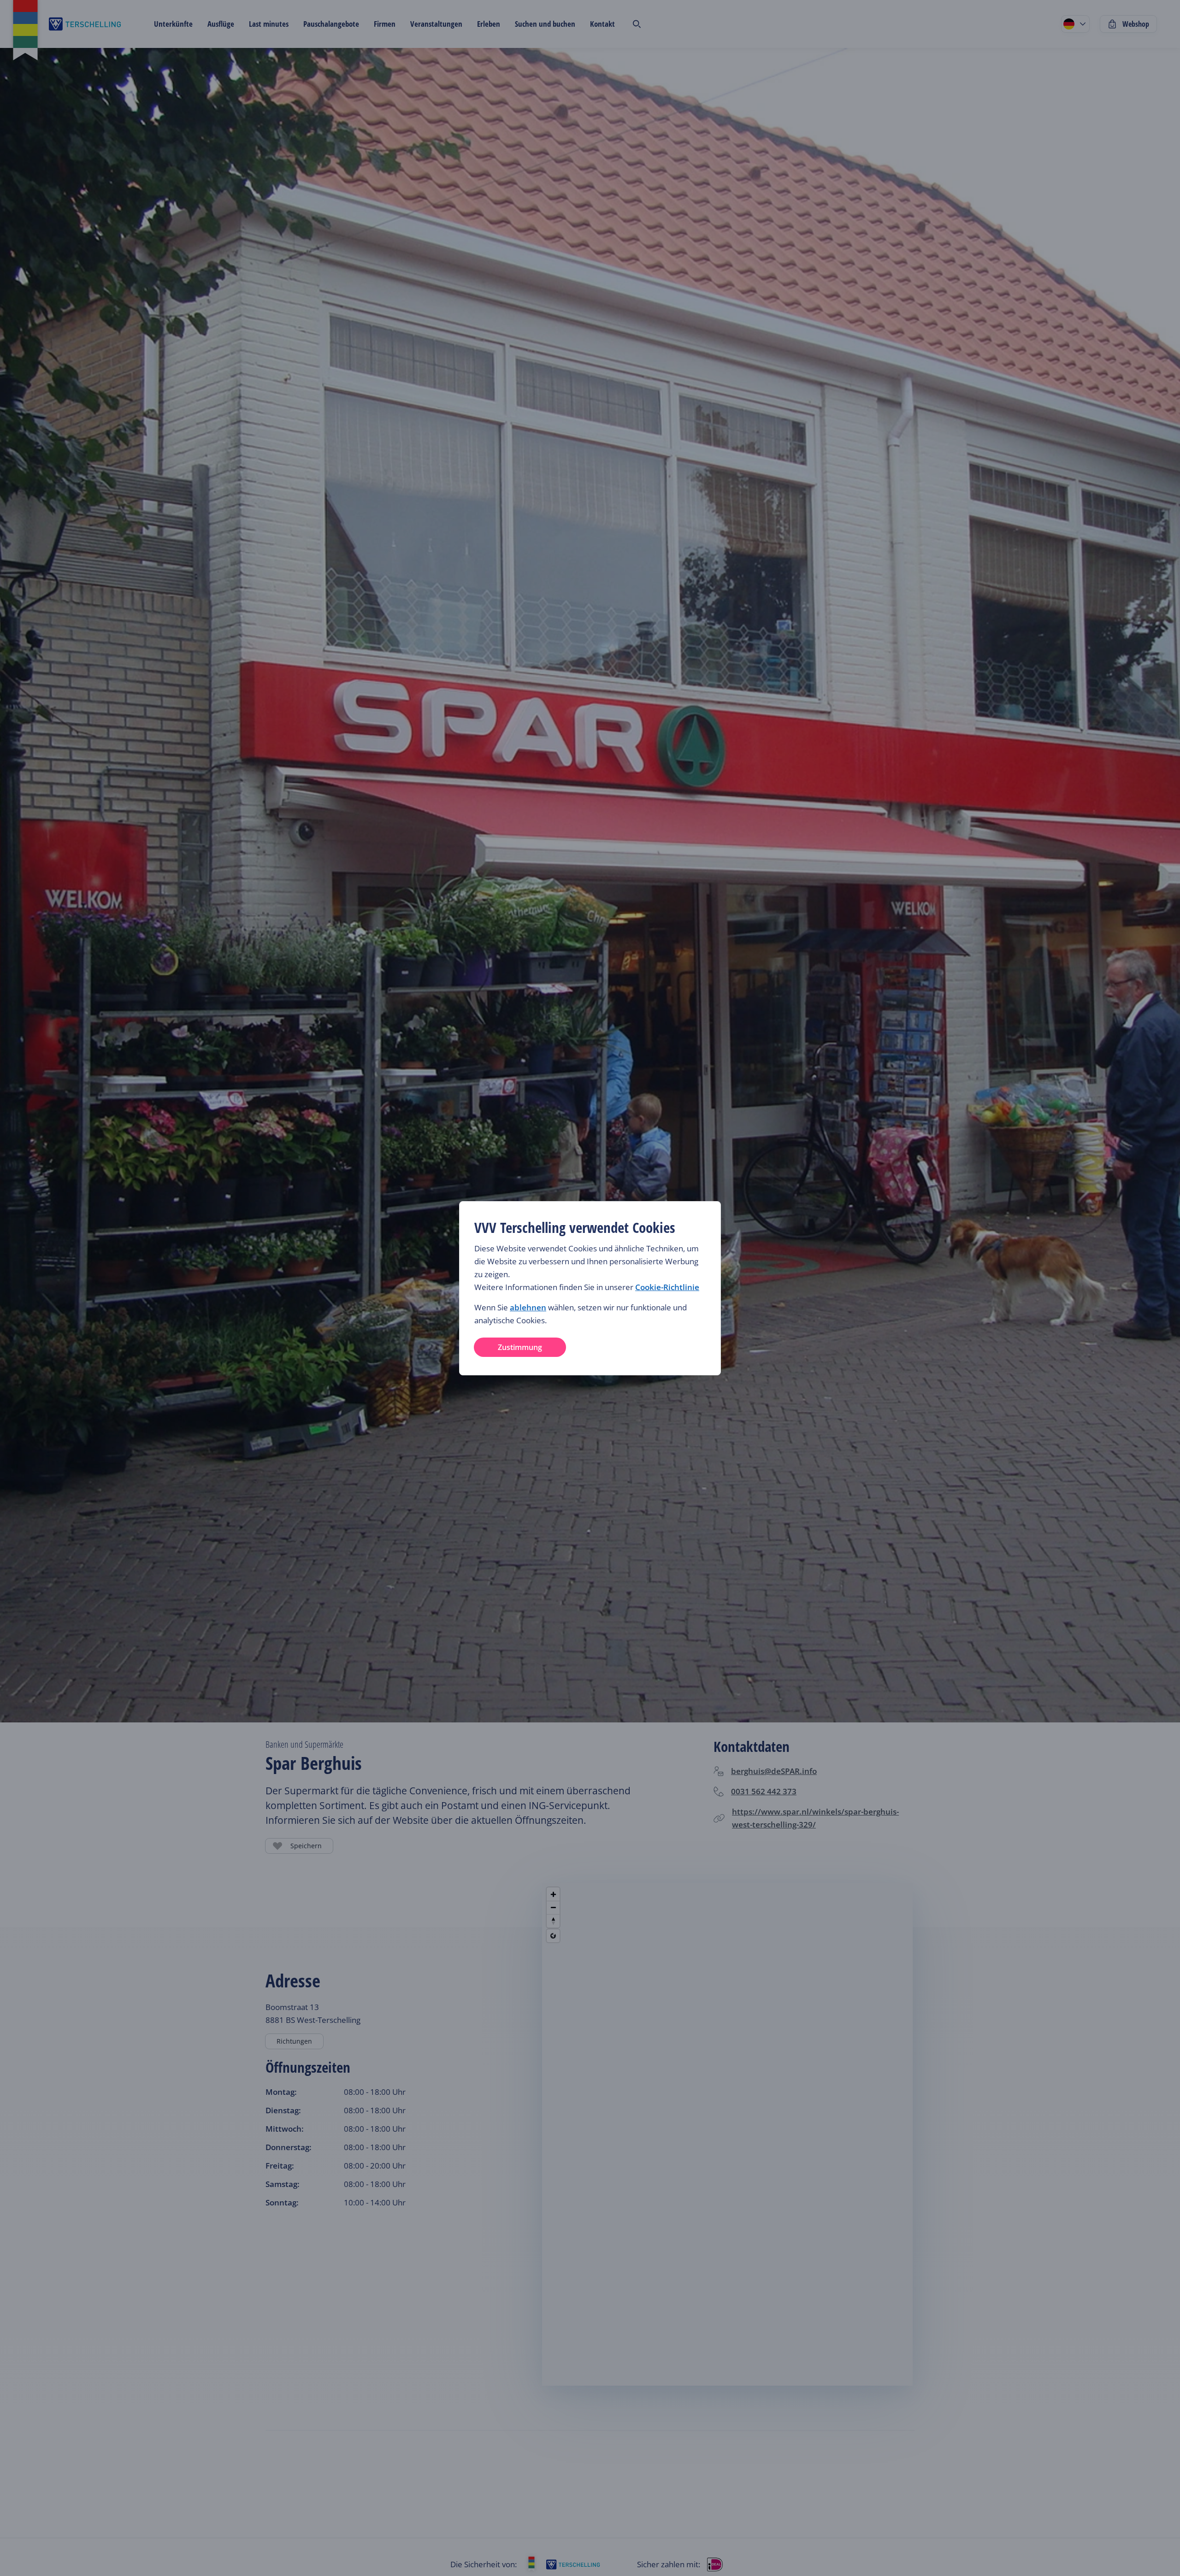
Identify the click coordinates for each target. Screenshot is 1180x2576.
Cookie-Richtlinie (667, 1287)
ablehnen (528, 1307)
